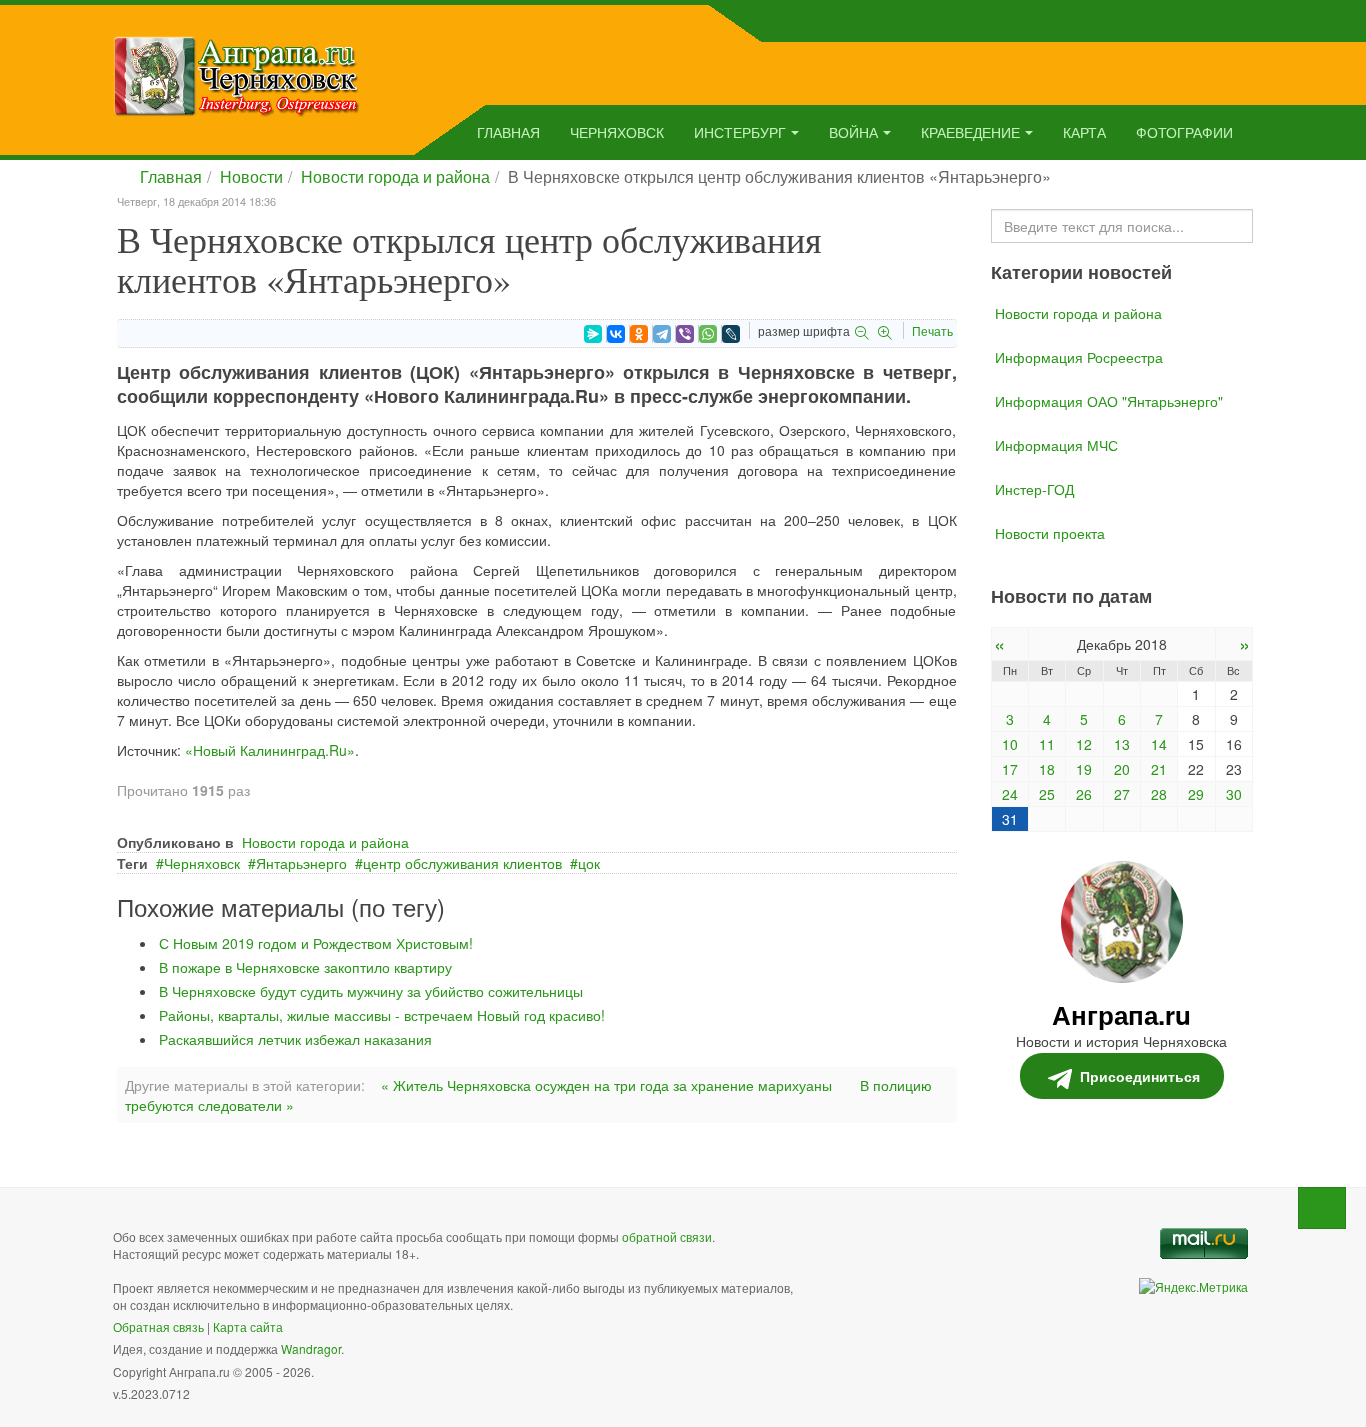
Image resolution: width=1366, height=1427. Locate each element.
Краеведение (970, 132)
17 (1010, 769)
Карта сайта (248, 1326)
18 (1047, 769)
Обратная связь (158, 1326)
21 (1159, 769)
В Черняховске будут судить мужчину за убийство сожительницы (371, 991)
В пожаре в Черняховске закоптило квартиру (305, 967)
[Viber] (685, 334)
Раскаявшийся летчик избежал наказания (295, 1039)
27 (1122, 794)
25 (1047, 794)
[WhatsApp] (708, 334)
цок (589, 863)
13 (1122, 744)
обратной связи (667, 1236)
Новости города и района (395, 176)
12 (1084, 744)
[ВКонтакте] (616, 334)
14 (1159, 744)
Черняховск (617, 132)
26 (1084, 794)
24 (1010, 794)
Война (853, 132)
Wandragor (311, 1348)
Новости (251, 176)
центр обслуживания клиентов (462, 863)
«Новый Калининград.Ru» (270, 750)
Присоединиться (1140, 1076)
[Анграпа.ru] (236, 74)
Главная (508, 132)
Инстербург (740, 132)
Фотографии (1184, 132)
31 (1010, 819)
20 (1122, 769)
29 (1196, 794)
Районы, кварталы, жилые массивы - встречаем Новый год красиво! (382, 1015)
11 (1047, 744)
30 (1234, 794)
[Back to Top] (1322, 1208)
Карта (1084, 132)
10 (1010, 744)
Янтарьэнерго (301, 863)
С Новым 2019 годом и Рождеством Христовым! (316, 943)
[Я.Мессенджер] (593, 334)
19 (1084, 769)
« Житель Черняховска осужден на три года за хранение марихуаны (606, 1085)
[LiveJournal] (731, 334)
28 (1159, 794)
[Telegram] (662, 334)
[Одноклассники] (639, 334)
